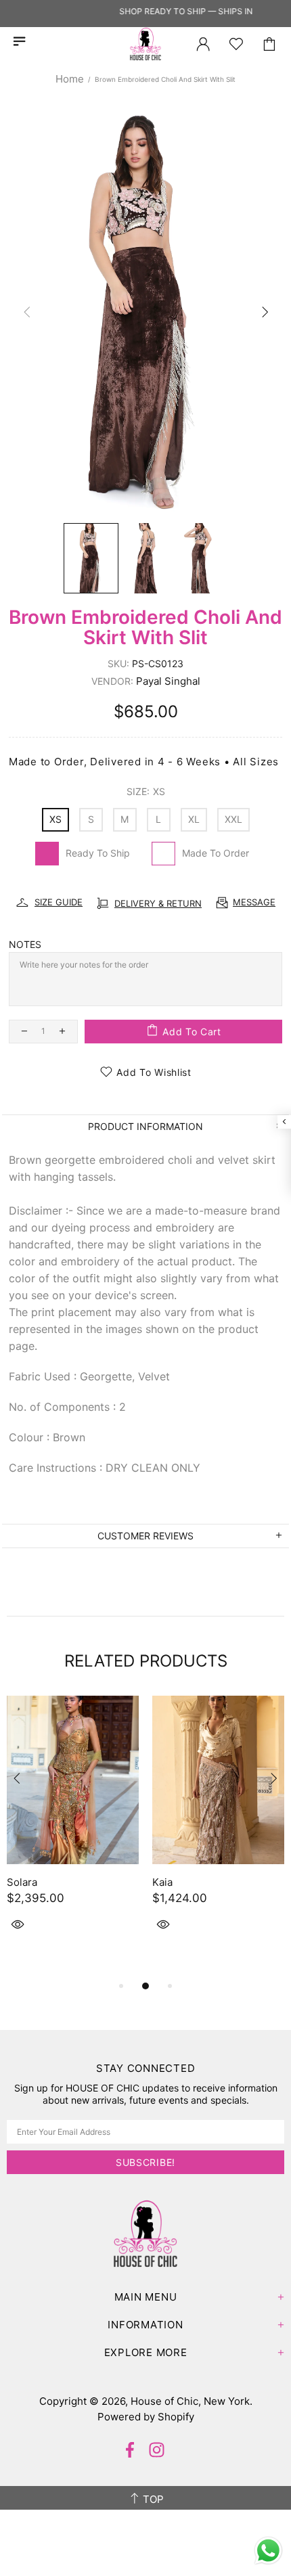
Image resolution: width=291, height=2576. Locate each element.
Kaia (162, 1882)
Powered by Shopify (146, 2417)
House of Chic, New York (145, 44)
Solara (22, 1882)
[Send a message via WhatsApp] (268, 2551)
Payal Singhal (168, 681)
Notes (25, 944)
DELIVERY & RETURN (158, 903)
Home (70, 79)
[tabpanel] (73, 1829)
